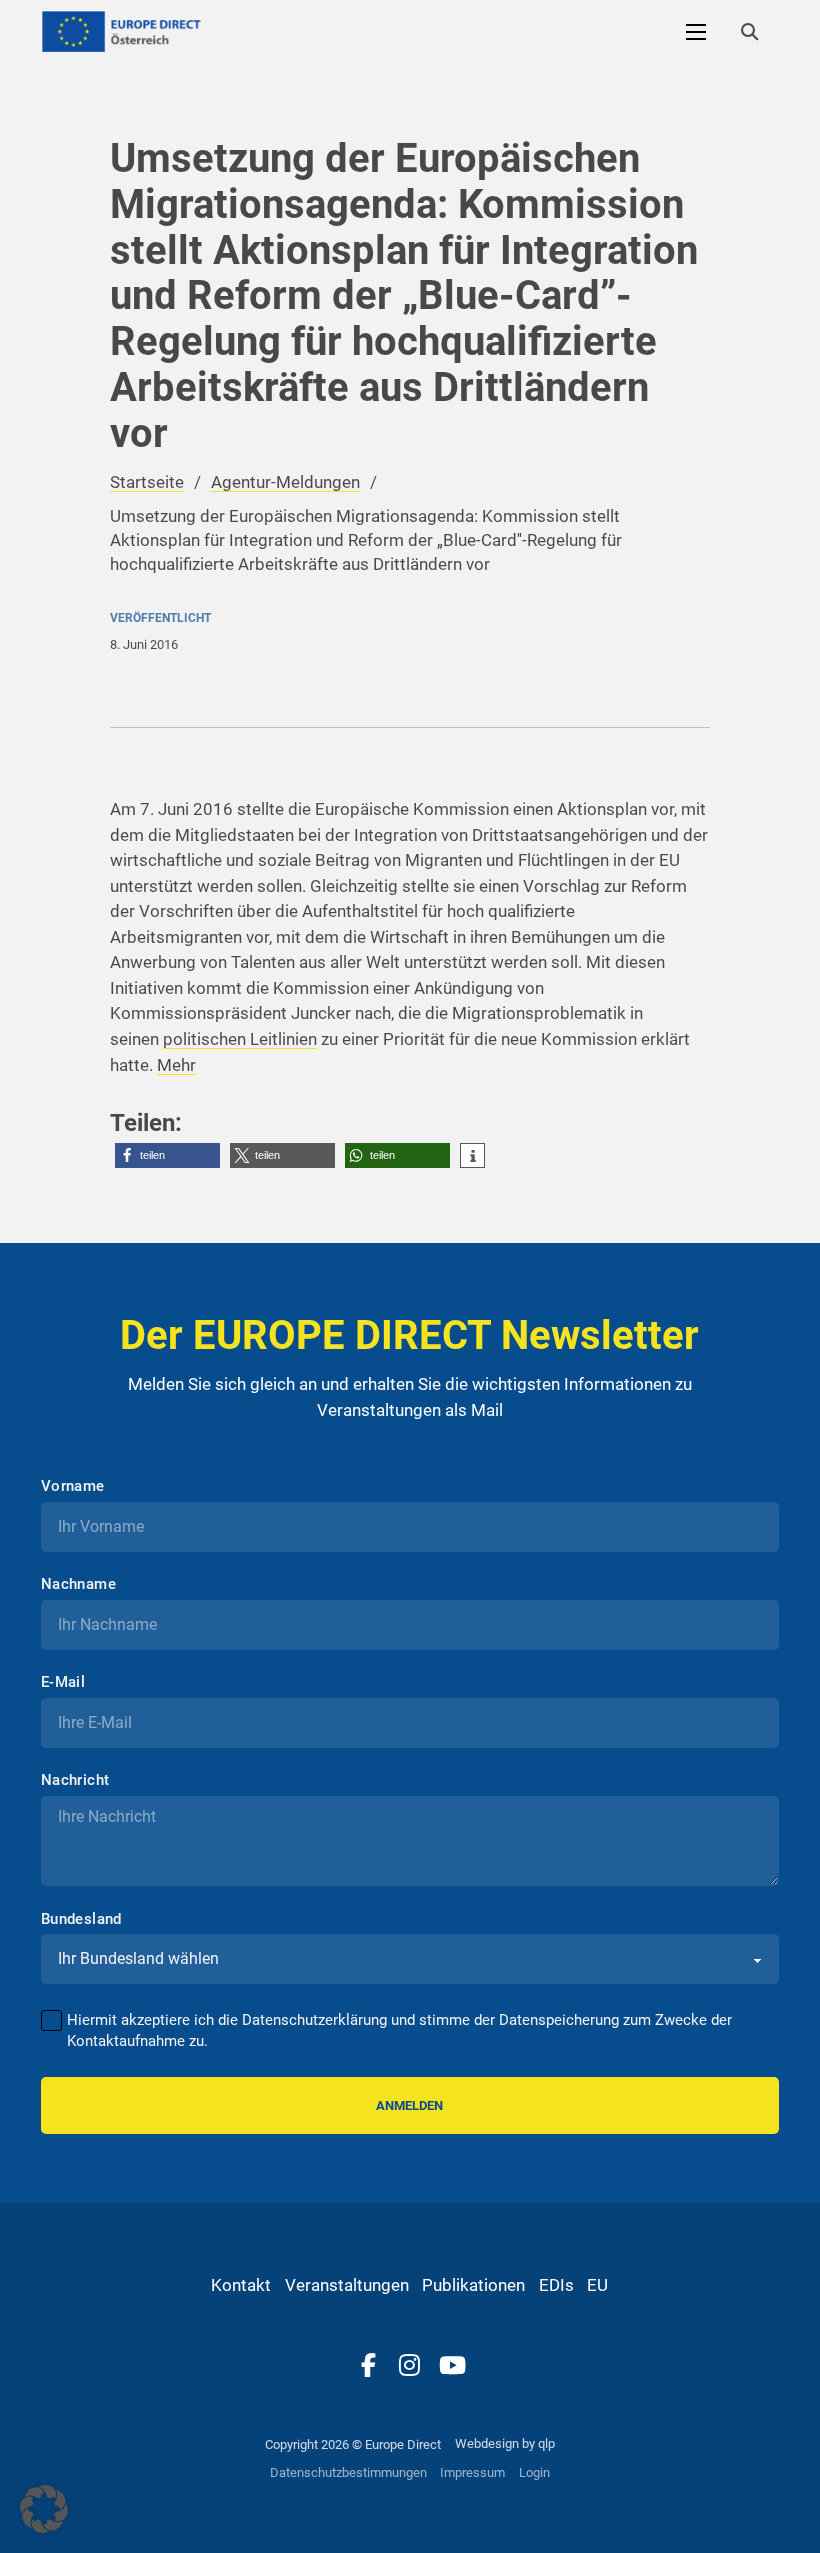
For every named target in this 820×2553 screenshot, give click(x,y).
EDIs (556, 2285)
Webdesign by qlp (505, 2443)
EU (597, 2285)
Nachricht (75, 1780)
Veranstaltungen (347, 2285)
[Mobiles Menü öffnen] (696, 32)
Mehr (176, 1065)
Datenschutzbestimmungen (348, 2472)
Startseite (147, 482)
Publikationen (473, 2285)
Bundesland (81, 1919)
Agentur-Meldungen (285, 482)
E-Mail (63, 1682)
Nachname (78, 1584)
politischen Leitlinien (240, 1039)
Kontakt (241, 2285)
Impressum (472, 2472)
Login (534, 2472)
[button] (167, 1155)
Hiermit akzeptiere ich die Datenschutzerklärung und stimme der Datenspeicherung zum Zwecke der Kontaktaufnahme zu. (399, 2030)
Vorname (73, 1486)
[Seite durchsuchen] (749, 32)
